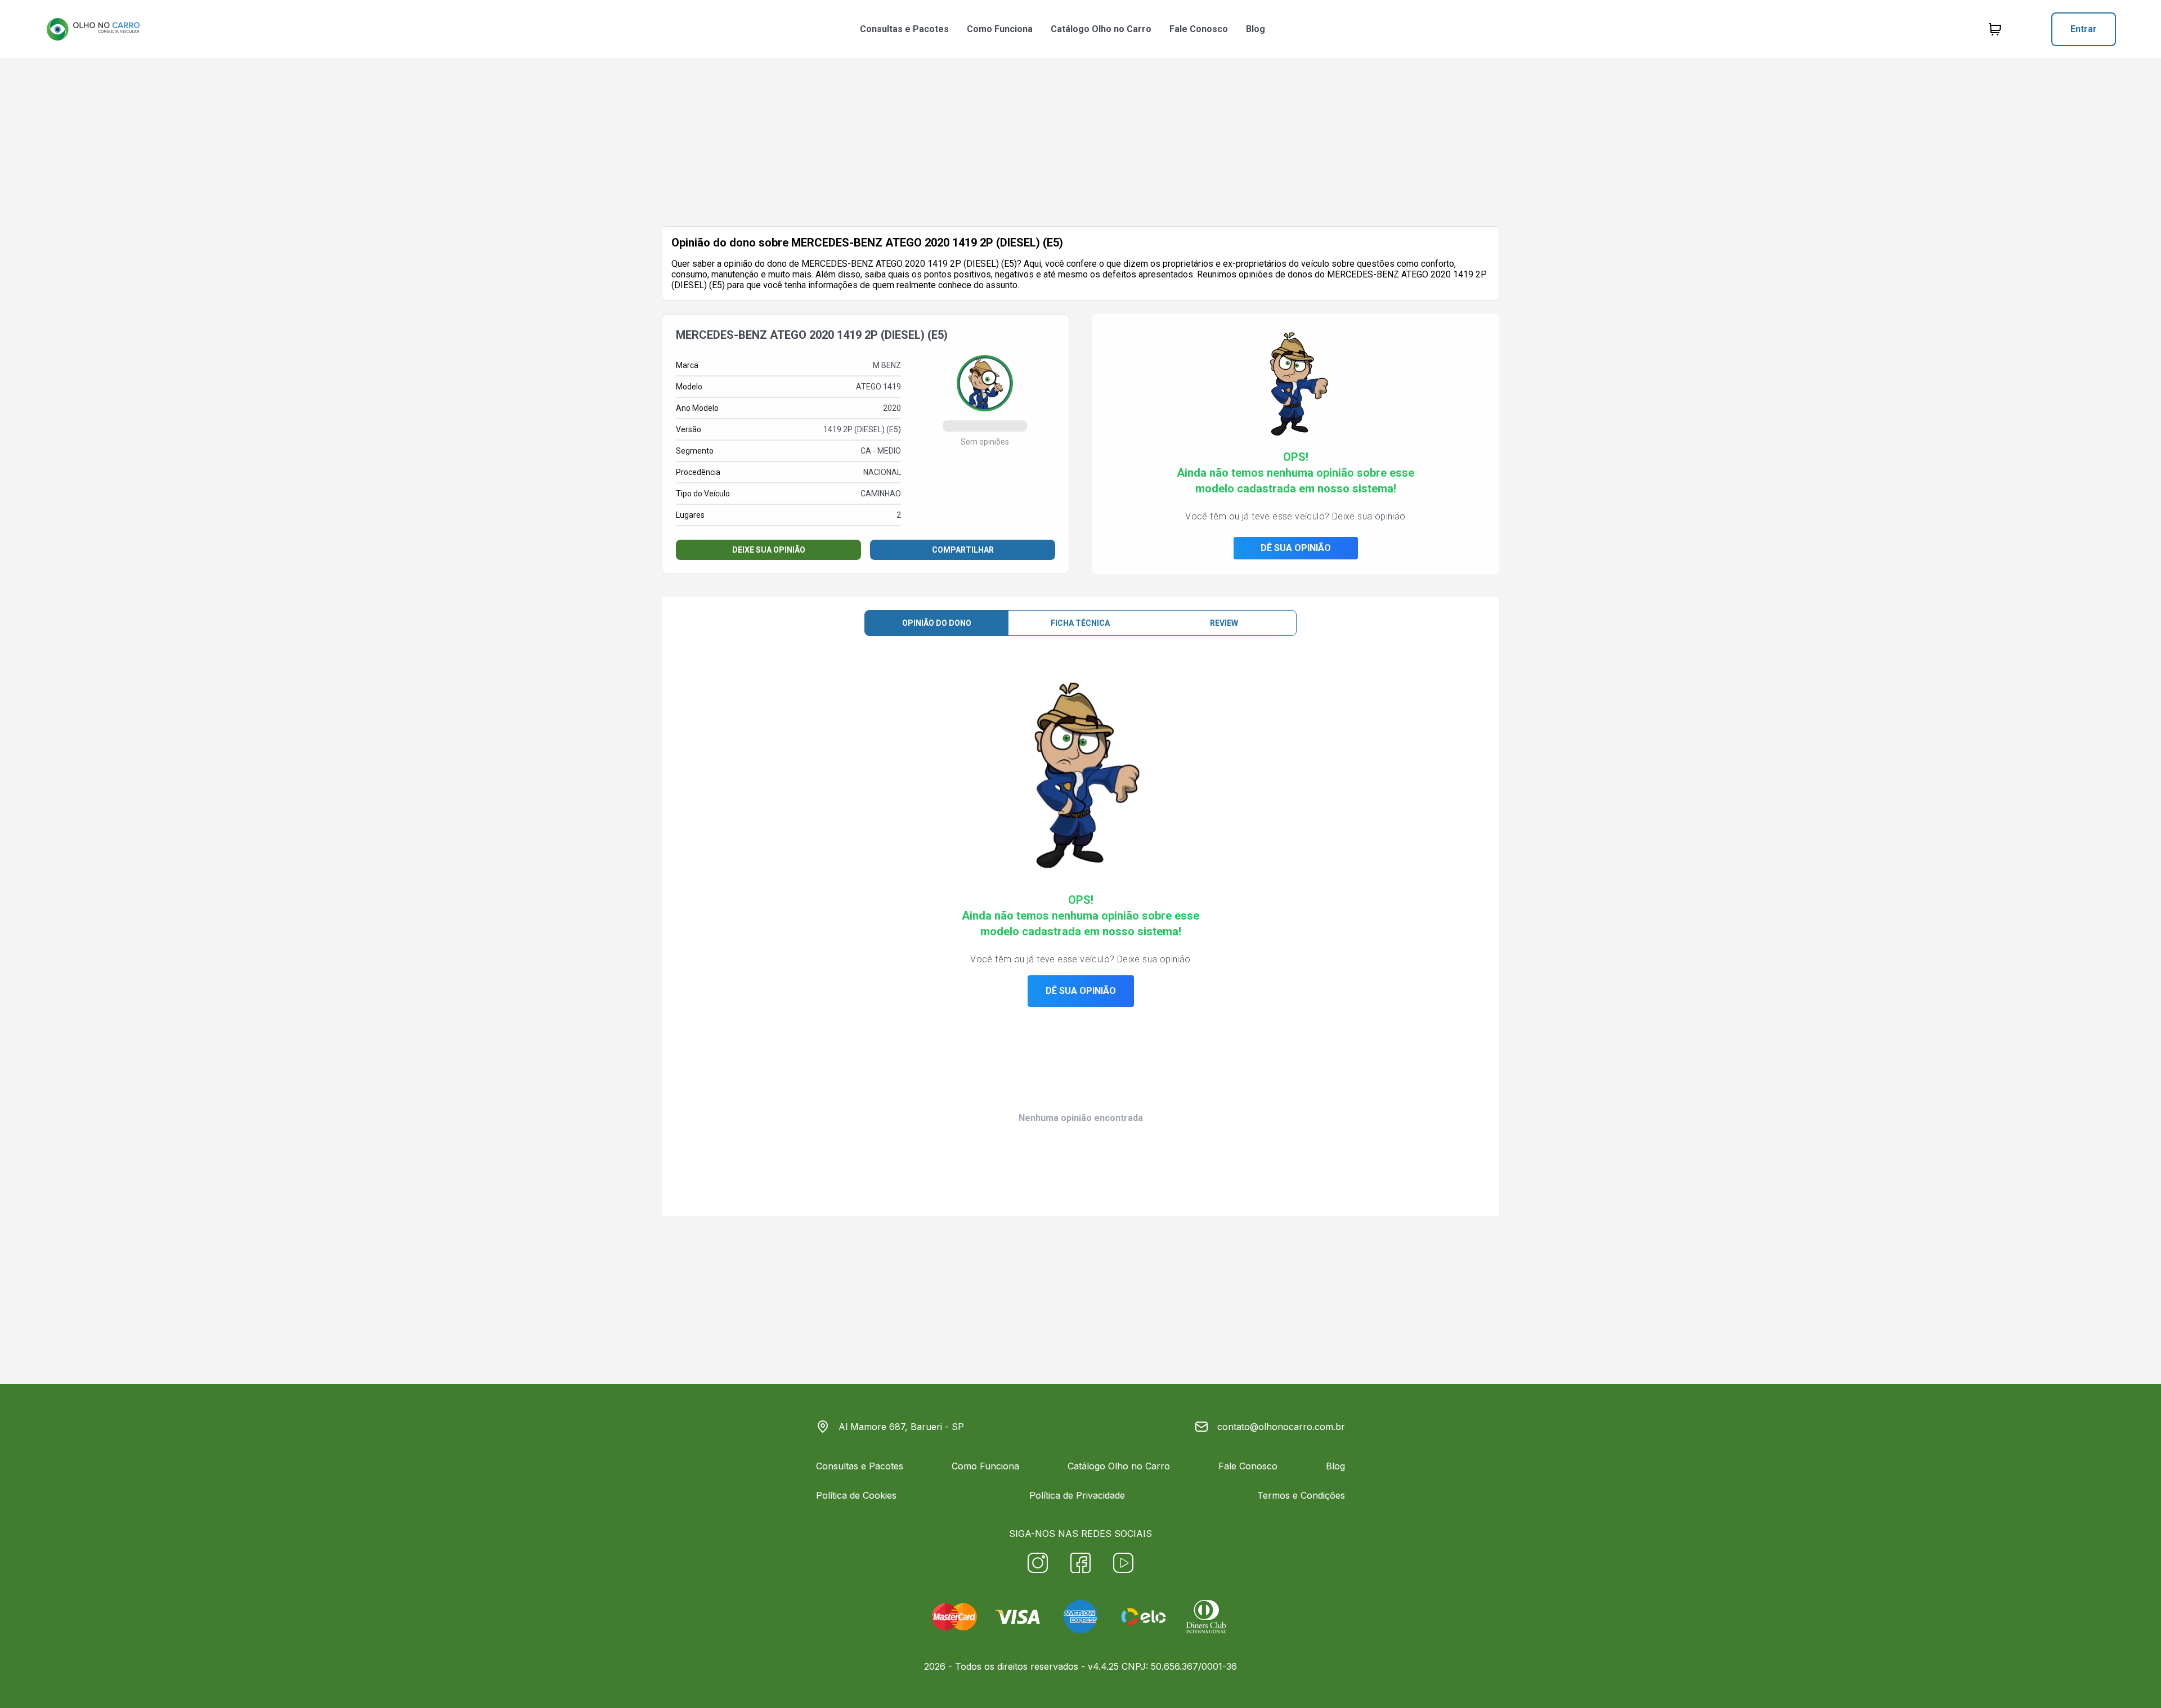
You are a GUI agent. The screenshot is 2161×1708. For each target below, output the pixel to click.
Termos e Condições (1301, 1495)
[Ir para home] (93, 29)
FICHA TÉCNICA (1080, 623)
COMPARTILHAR (963, 550)
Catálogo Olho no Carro (1101, 29)
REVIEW (1224, 623)
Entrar (2084, 29)
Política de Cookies (856, 1495)
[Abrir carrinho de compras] (1995, 29)
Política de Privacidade (1077, 1495)
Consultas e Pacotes (904, 29)
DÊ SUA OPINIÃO (1296, 548)
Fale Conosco (1199, 29)
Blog (1256, 29)
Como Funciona (1000, 29)
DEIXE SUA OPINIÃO (769, 550)
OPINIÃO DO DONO (937, 623)
